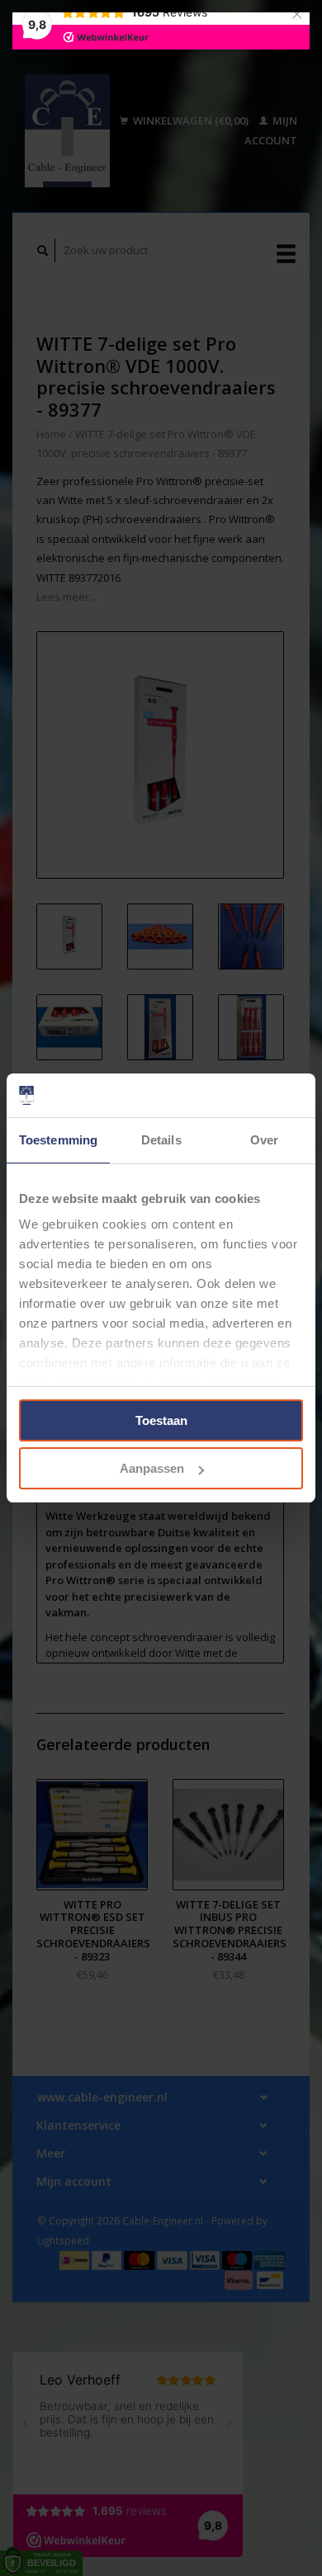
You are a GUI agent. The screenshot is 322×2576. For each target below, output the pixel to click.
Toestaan (161, 1420)
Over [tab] (264, 1140)
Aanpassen (152, 1468)
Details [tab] (161, 1140)
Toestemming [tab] (58, 1140)
